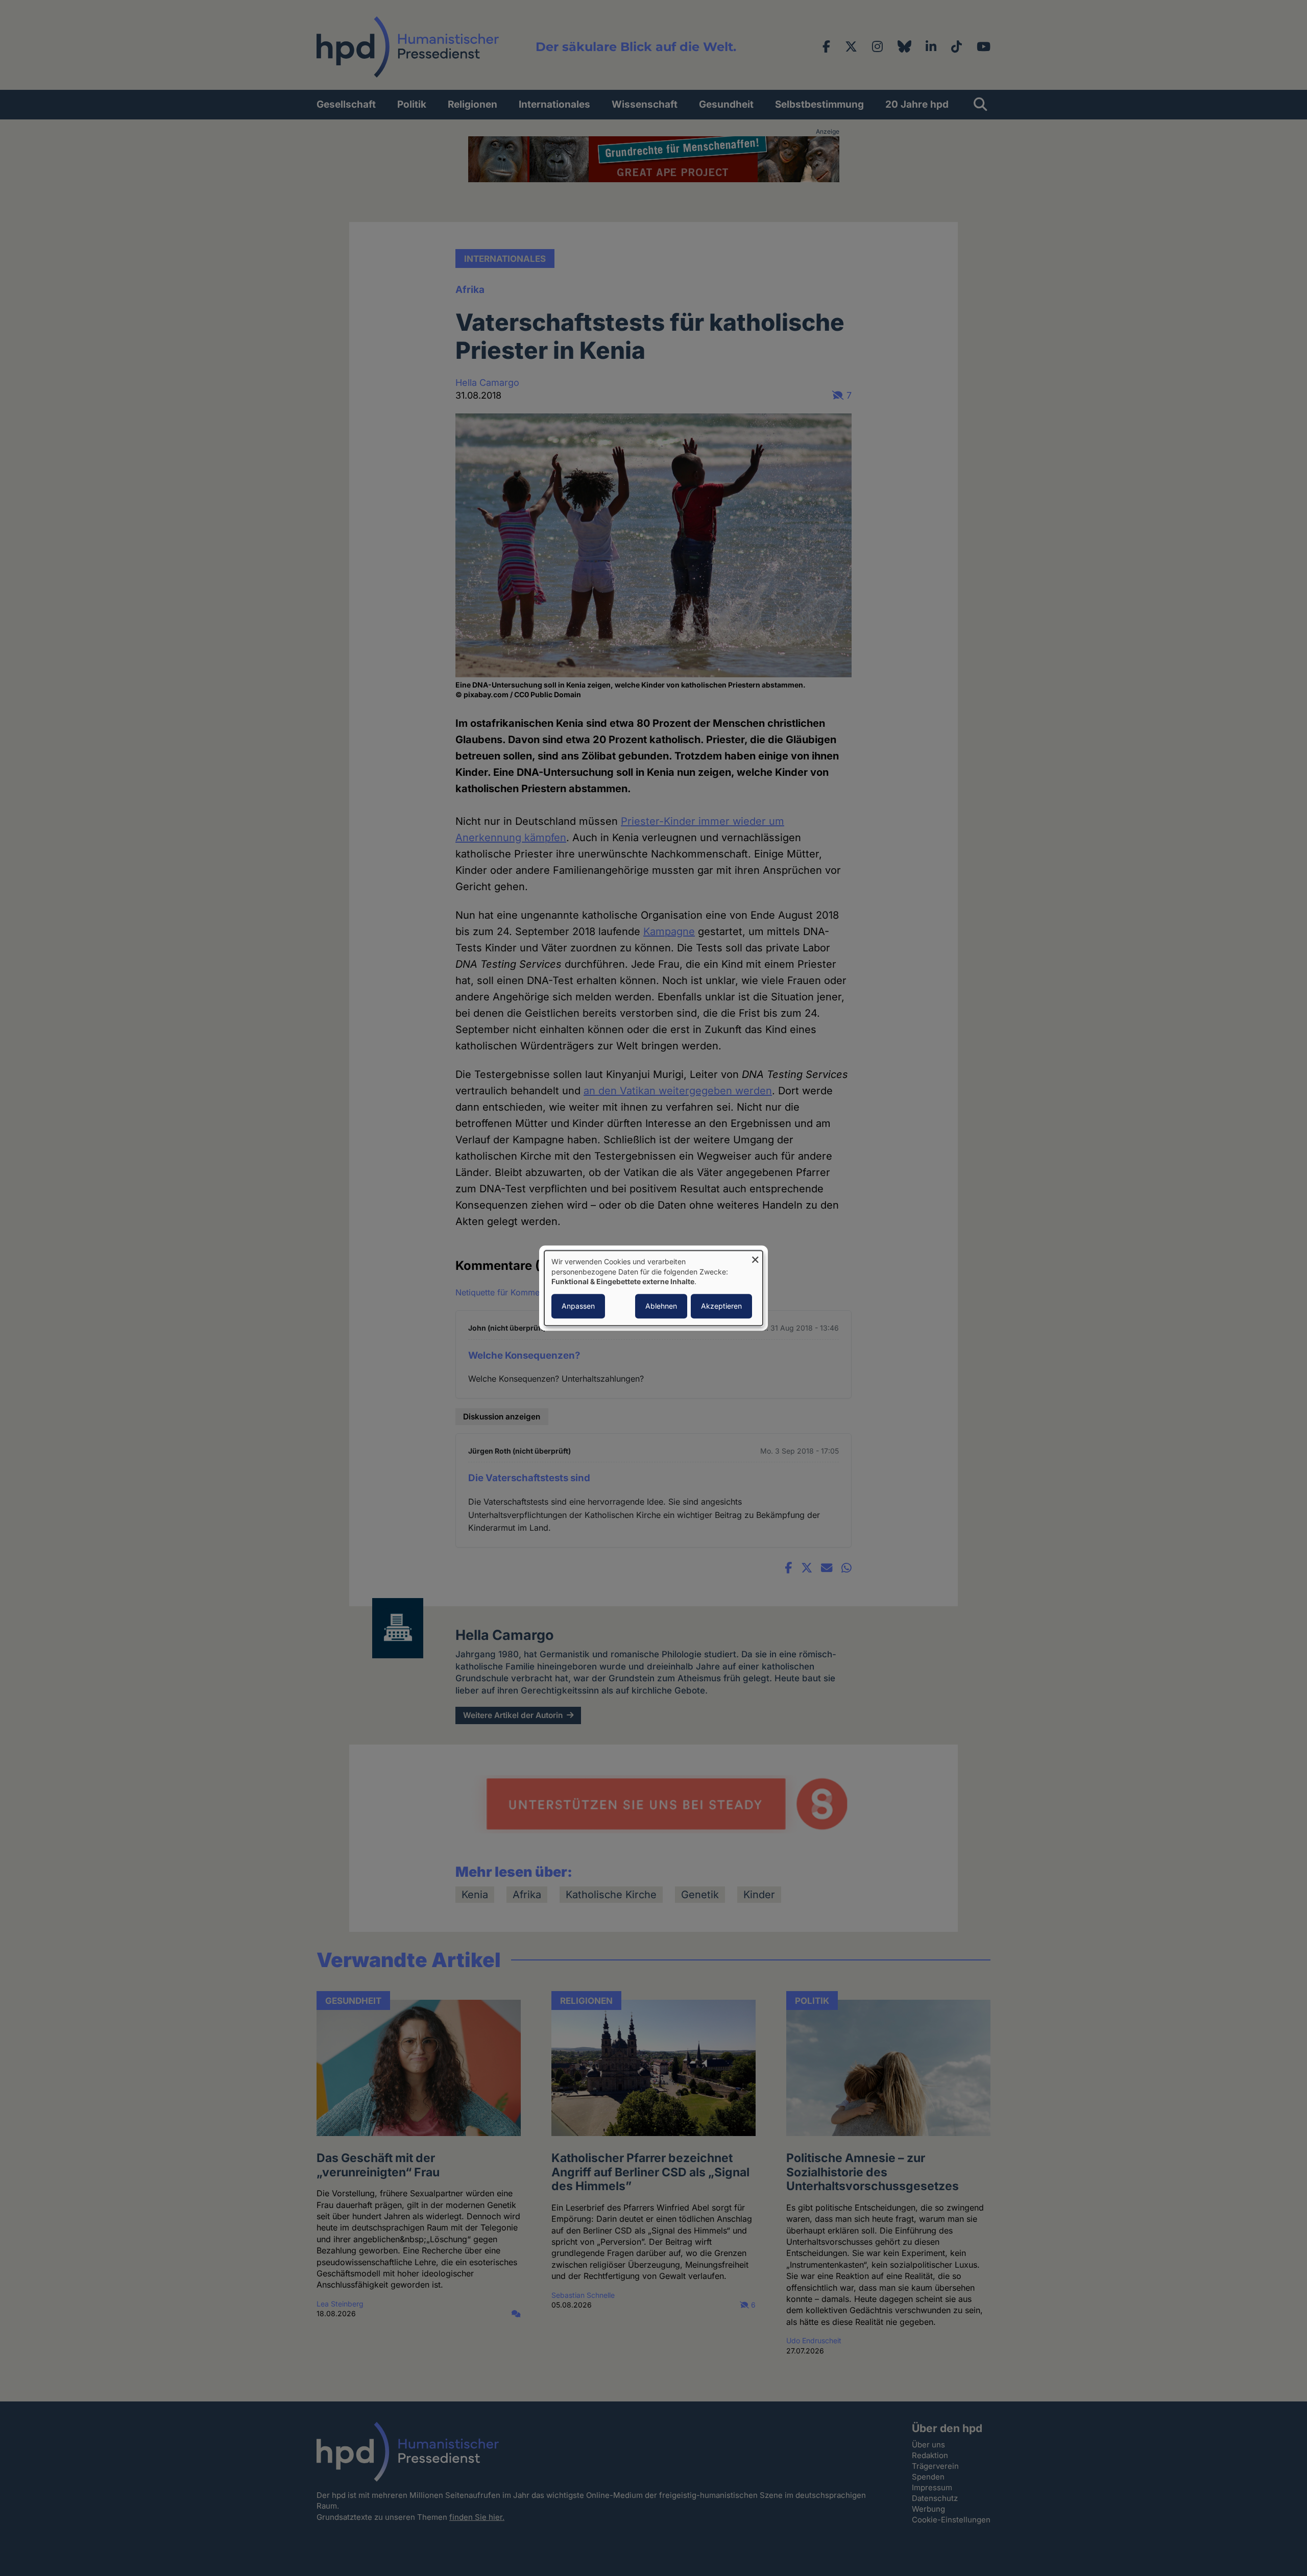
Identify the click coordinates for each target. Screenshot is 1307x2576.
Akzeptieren (721, 1306)
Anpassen (578, 1306)
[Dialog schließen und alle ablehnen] (755, 1257)
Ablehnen (661, 1306)
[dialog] (653, 1288)
